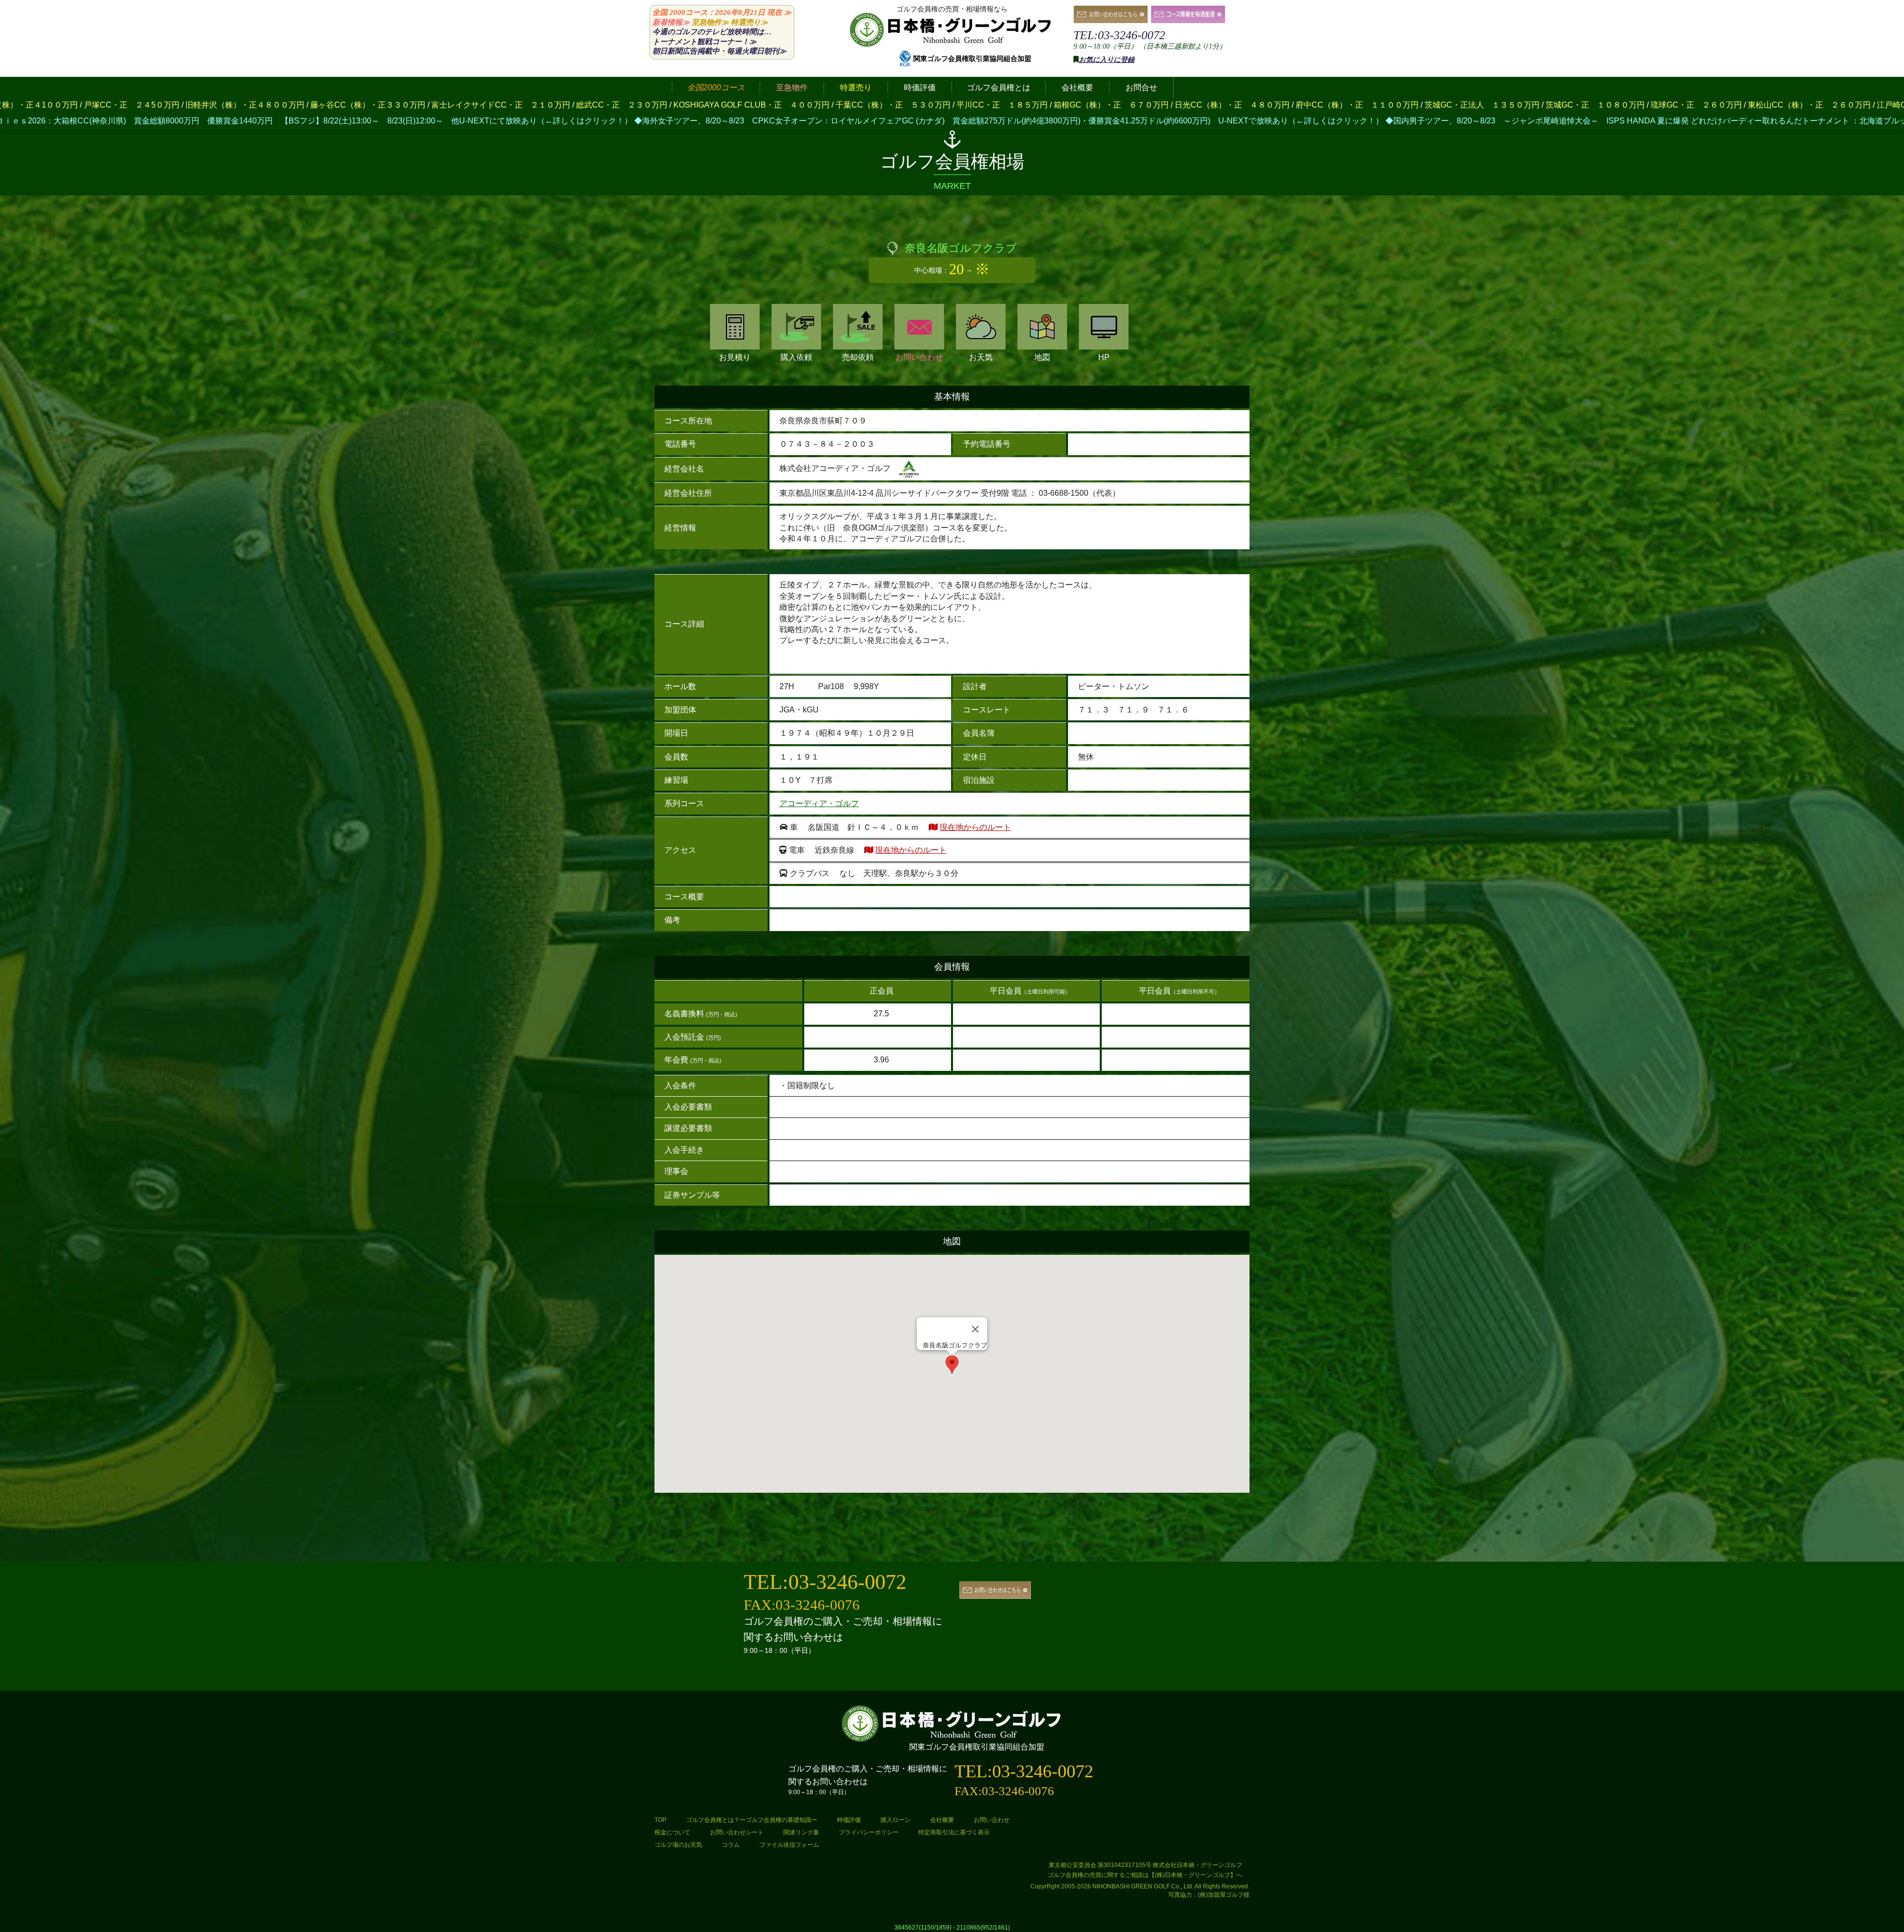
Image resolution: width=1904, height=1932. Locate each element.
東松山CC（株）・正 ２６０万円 (1275, 105)
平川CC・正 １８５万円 (468, 105)
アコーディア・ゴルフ (819, 803)
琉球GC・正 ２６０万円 (1162, 105)
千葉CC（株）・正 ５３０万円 (358, 105)
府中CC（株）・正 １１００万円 (823, 105)
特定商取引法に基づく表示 (954, 1832)
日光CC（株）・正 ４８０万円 (698, 105)
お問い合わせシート (737, 1832)
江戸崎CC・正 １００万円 (1392, 105)
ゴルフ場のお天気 (678, 1845)
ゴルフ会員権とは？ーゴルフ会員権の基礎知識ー (752, 1820)
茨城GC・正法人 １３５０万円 (948, 105)
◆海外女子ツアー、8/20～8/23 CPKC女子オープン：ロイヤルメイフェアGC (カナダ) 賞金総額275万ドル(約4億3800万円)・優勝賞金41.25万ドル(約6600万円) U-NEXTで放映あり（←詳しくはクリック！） (563, 121)
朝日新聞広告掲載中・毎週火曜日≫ (719, 51)
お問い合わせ (919, 357)
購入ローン (895, 1820)
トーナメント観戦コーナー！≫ (705, 42)
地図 (1042, 357)
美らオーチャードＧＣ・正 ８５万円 (1515, 105)
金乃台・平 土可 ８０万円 (1733, 105)
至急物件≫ (710, 22)
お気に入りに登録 (1107, 60)
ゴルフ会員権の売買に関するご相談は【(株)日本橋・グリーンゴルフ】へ (1145, 1875)
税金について (672, 1832)
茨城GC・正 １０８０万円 (1061, 105)
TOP (660, 1820)
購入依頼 (796, 357)
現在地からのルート (975, 827)
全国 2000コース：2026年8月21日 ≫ (722, 12)
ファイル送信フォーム (789, 1845)
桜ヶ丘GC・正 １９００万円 (1844, 105)
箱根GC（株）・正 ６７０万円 (577, 105)
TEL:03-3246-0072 (1119, 35)
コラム (731, 1845)
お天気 (981, 357)
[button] (952, 1365)
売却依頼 (858, 357)
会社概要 (942, 1820)
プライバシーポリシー (869, 1832)
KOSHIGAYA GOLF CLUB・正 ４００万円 (217, 105)
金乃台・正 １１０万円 (1632, 105)
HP (1104, 357)
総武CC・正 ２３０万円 (87, 105)
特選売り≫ (749, 22)
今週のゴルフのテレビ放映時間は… (712, 32)
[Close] (975, 1329)
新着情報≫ (671, 22)
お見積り (735, 357)
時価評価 (849, 1820)
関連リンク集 (801, 1832)
